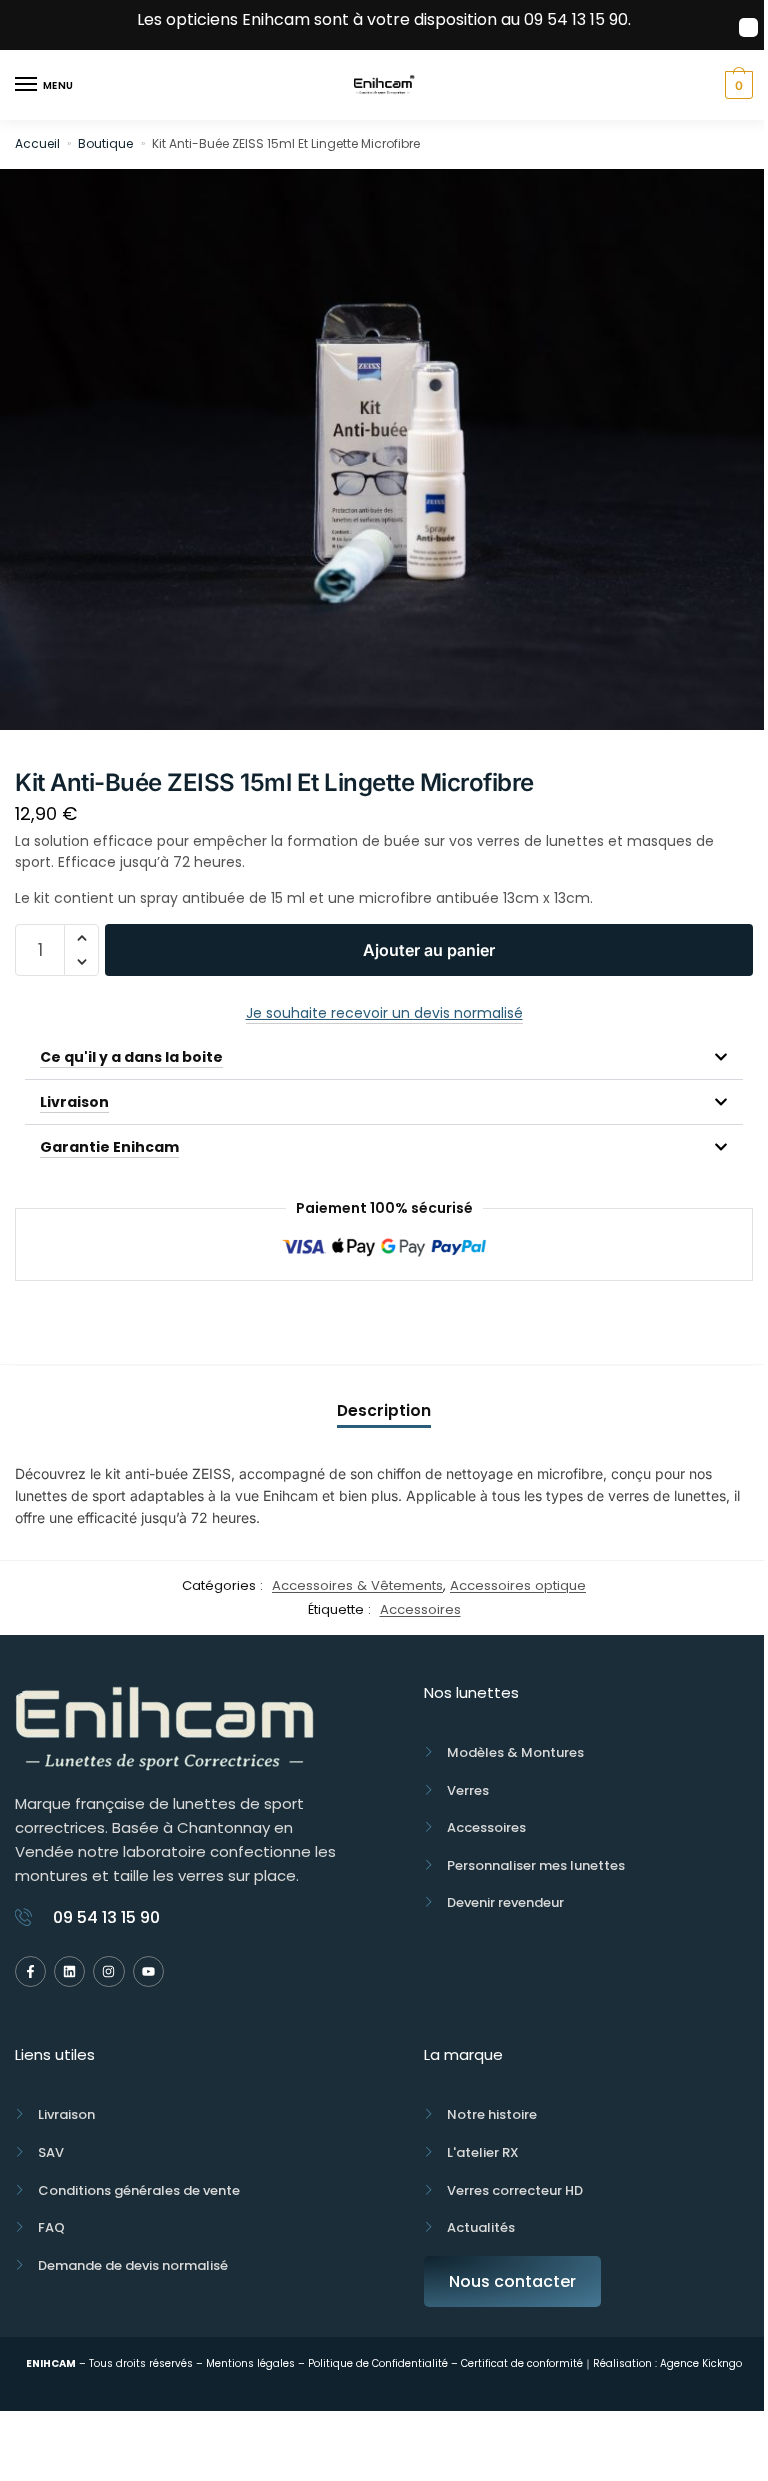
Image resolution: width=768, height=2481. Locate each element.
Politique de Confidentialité (378, 2363)
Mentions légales (249, 2363)
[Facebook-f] (30, 1971)
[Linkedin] (69, 1971)
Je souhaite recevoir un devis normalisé (384, 1013)
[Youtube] (148, 1971)
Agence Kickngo (699, 2363)
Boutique (105, 143)
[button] (81, 938)
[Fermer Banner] (748, 27)
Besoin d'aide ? (384, 1322)
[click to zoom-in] (384, 449)
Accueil (37, 143)
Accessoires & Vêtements (357, 1585)
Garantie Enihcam (109, 1147)
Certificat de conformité (522, 2363)
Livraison (74, 1102)
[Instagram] (108, 1971)
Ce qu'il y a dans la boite (131, 1057)
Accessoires (420, 1609)
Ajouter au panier (429, 950)
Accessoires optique (518, 1585)
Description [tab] (384, 1410)
